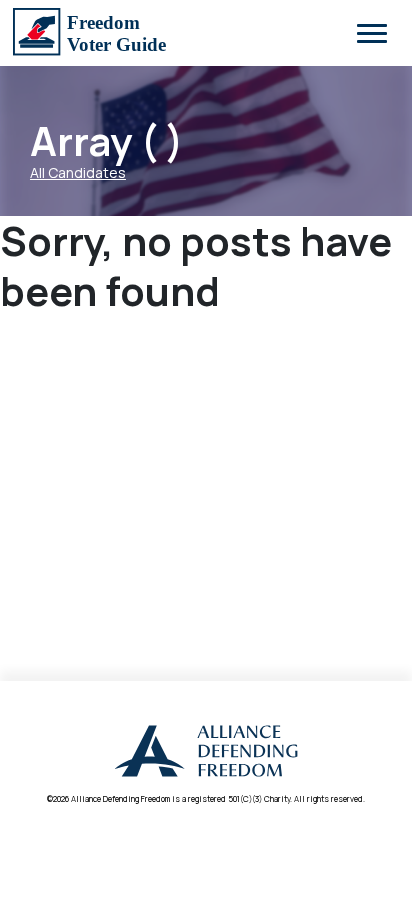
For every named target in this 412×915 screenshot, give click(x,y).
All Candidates (78, 173)
